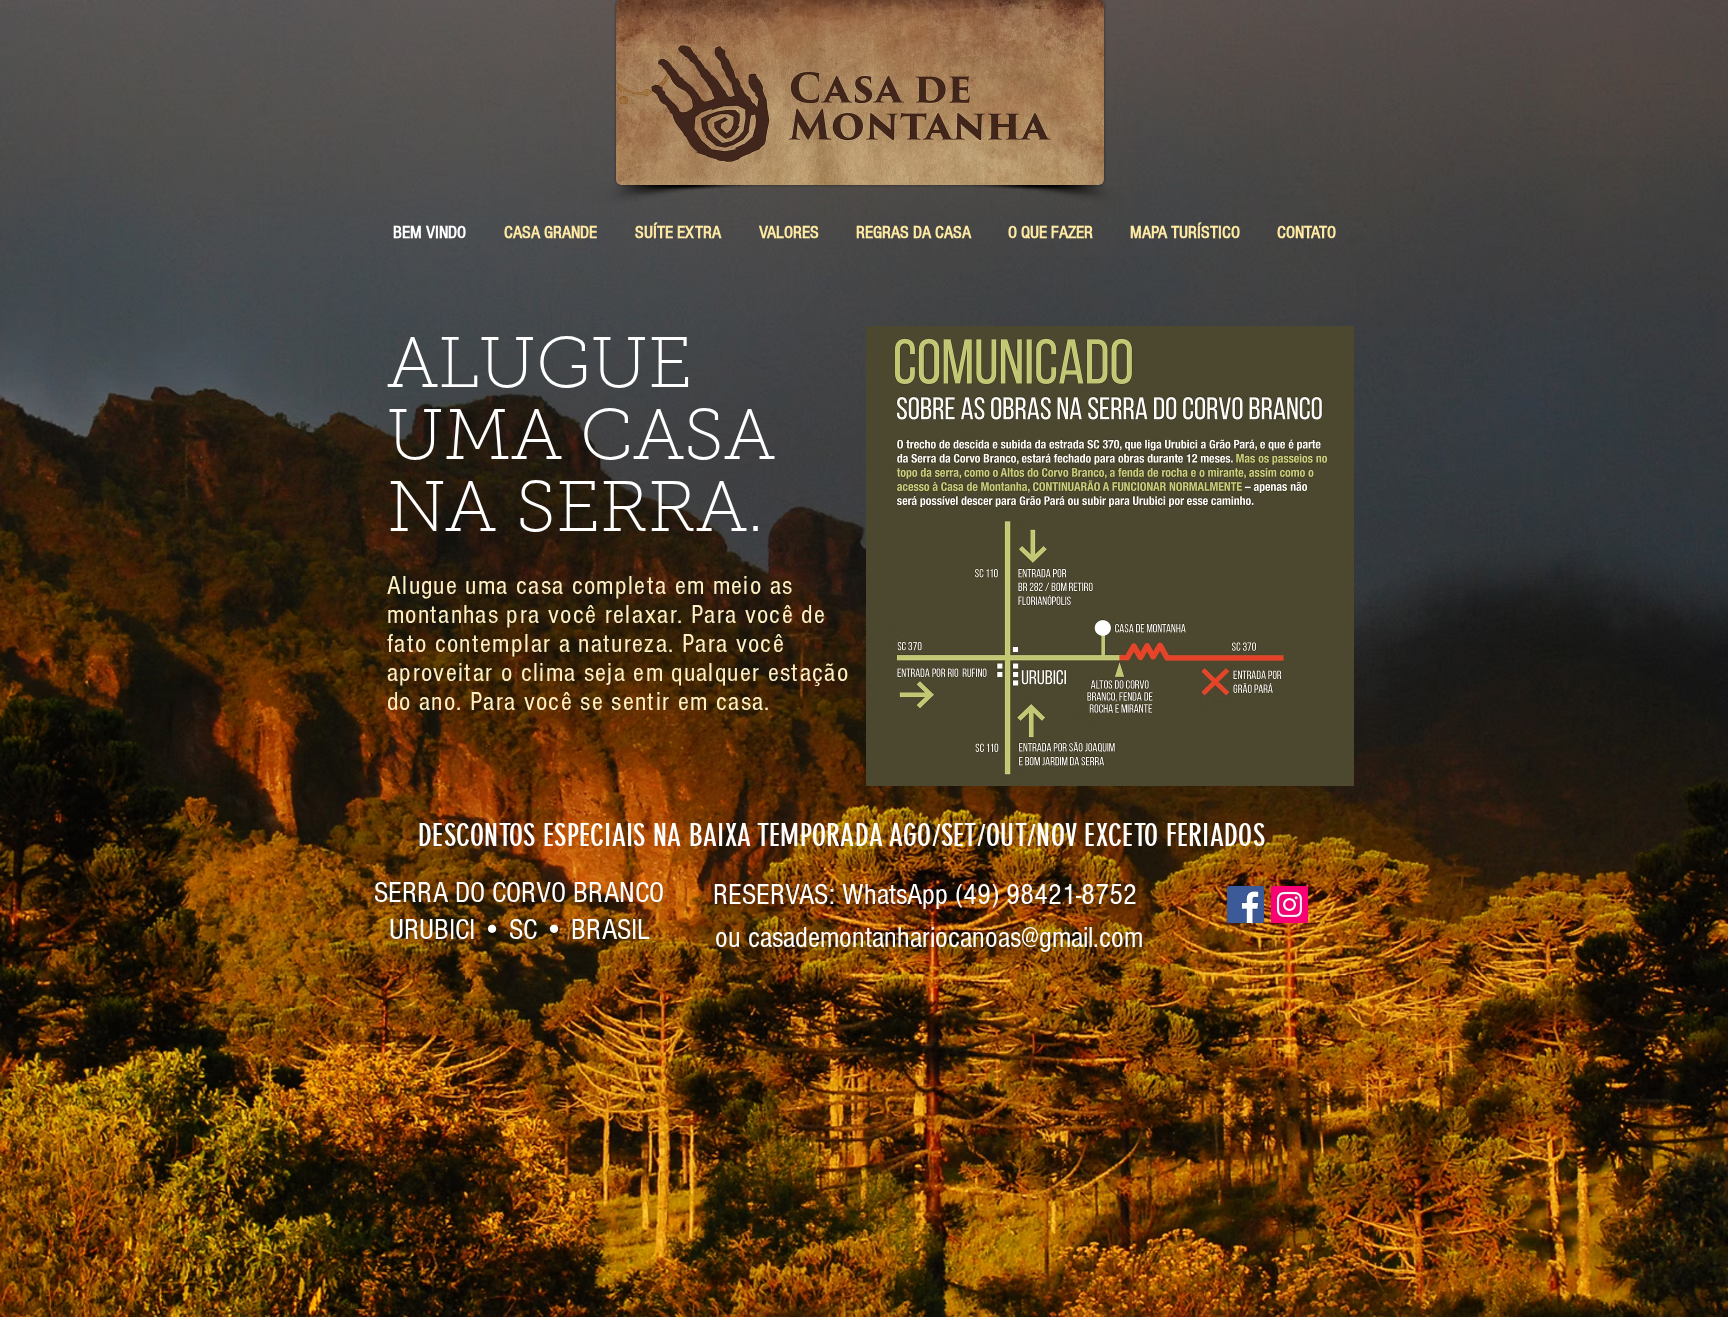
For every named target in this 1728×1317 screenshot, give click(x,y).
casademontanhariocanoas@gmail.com (945, 938)
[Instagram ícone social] (1289, 904)
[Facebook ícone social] (1245, 904)
